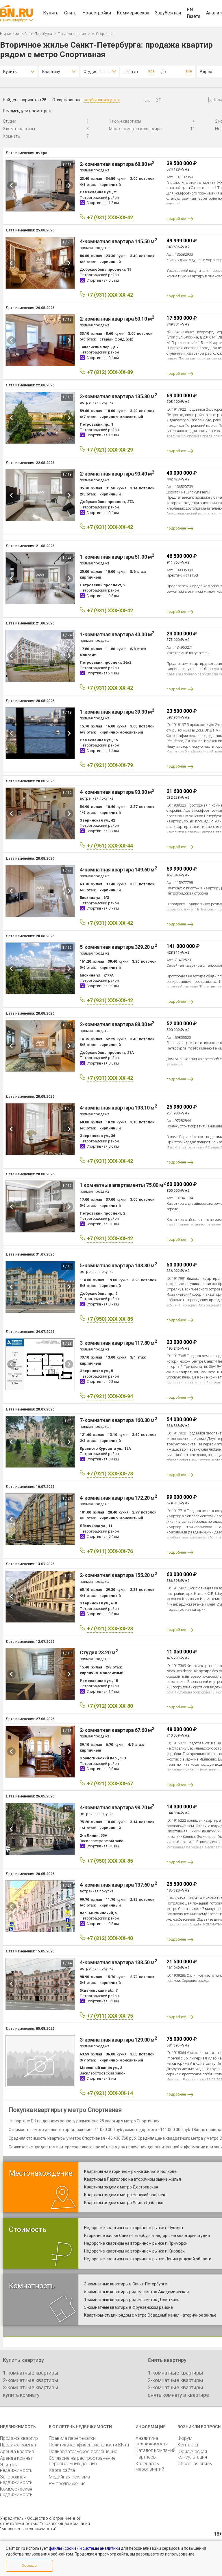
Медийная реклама (69, 2477)
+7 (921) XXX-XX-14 (110, 2093)
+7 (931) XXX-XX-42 (110, 217)
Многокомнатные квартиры (136, 129)
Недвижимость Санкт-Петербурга (26, 34)
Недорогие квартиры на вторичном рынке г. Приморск (136, 2243)
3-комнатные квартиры (31, 2387)
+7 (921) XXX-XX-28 (110, 1629)
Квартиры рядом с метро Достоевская (121, 2187)
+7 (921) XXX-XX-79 (110, 765)
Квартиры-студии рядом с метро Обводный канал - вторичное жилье (150, 2315)
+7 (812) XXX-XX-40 (110, 1938)
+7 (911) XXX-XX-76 (110, 1551)
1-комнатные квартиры (31, 2373)
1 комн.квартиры (125, 121)
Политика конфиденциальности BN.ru (89, 2445)
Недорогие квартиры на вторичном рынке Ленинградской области (148, 2259)
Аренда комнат (16, 2458)
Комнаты (12, 136)
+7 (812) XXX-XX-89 (110, 372)
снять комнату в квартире (178, 2395)
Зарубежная (168, 13)
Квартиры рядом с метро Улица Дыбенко (124, 2203)
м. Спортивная (103, 34)
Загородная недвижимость (16, 2480)
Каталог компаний (156, 2450)
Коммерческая (133, 13)
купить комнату (21, 2395)
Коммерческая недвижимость (16, 2492)
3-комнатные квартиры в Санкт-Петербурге (126, 2284)
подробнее (176, 219)
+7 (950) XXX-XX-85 (110, 1319)
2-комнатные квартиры (31, 2380)
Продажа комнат (18, 2445)
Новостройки (97, 13)
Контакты (188, 2445)
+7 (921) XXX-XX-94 (110, 1396)
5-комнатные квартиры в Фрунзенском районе (128, 2307)
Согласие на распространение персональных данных (82, 2461)
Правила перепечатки (72, 2438)
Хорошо (29, 2565)
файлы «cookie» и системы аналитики (84, 2548)
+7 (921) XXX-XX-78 (110, 1474)
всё (151, 71)
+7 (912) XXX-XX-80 (110, 1706)
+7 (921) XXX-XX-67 (110, 1783)
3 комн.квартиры (19, 129)
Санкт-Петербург (13, 20)
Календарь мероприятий (150, 2466)
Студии (10, 121)
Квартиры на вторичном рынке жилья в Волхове (130, 2171)
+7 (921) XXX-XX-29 (110, 450)
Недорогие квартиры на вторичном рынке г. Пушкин (134, 2228)
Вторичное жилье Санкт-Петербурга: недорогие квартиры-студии (147, 2235)
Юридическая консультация (192, 2454)
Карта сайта (62, 2470)
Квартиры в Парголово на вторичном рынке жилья (133, 2179)
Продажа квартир (72, 34)
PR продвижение (67, 2484)
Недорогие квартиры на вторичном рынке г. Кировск (134, 2251)
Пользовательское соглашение (83, 2451)
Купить (51, 13)
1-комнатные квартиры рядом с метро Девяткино (132, 2300)
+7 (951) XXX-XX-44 (110, 846)
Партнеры (146, 2457)
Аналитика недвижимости (152, 2441)
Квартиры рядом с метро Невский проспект (126, 2195)
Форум (185, 2438)
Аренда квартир (17, 2451)
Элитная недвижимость (16, 2468)
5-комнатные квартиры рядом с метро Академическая (136, 2292)
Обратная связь (195, 2464)
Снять (70, 13)
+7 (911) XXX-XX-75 (110, 2016)
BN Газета (194, 13)
